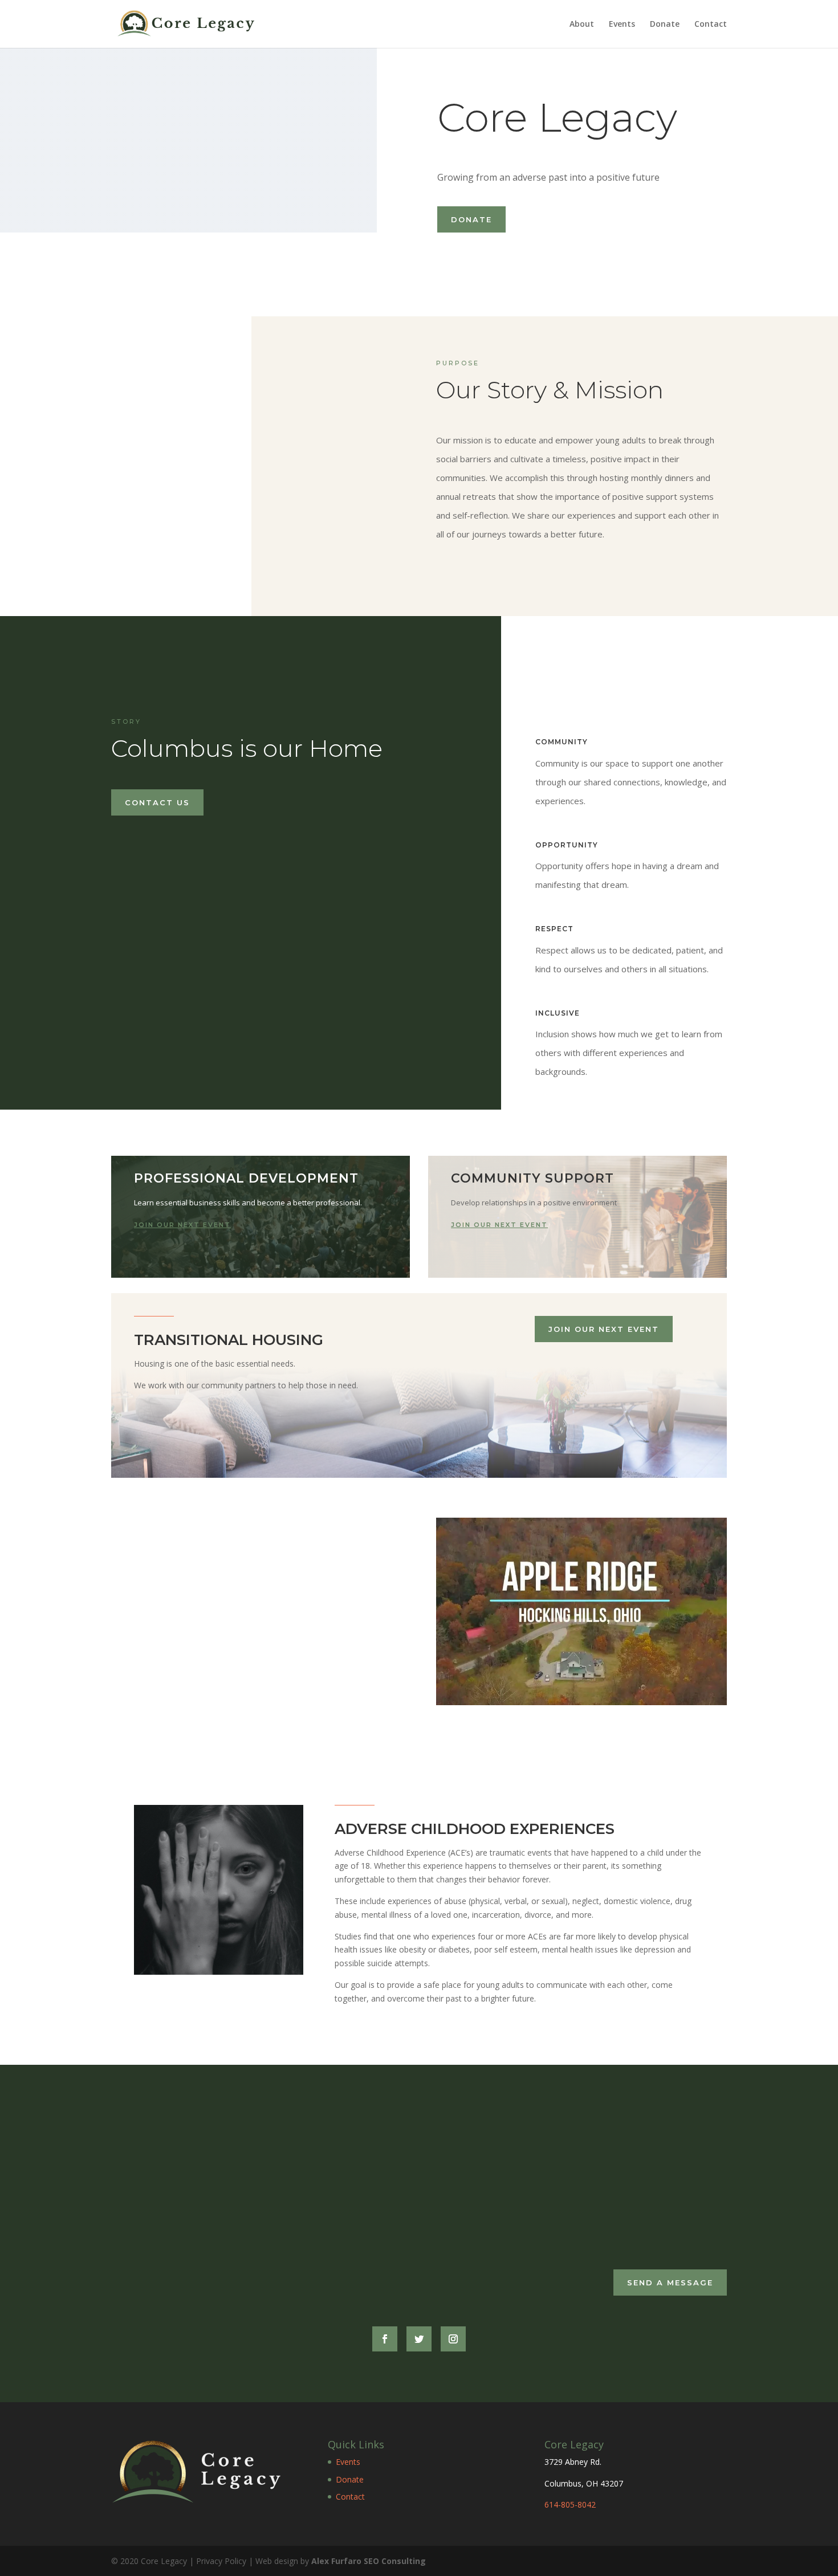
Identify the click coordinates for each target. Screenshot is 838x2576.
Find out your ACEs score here (229, 2235)
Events (622, 25)
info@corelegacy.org (537, 2145)
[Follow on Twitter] (419, 2339)
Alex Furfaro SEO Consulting (369, 2560)
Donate (665, 25)
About (582, 25)
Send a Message (670, 2282)
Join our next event (182, 1225)
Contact (711, 25)
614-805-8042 (570, 2504)
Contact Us (157, 802)
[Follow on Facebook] (385, 2339)
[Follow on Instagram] (453, 2339)
